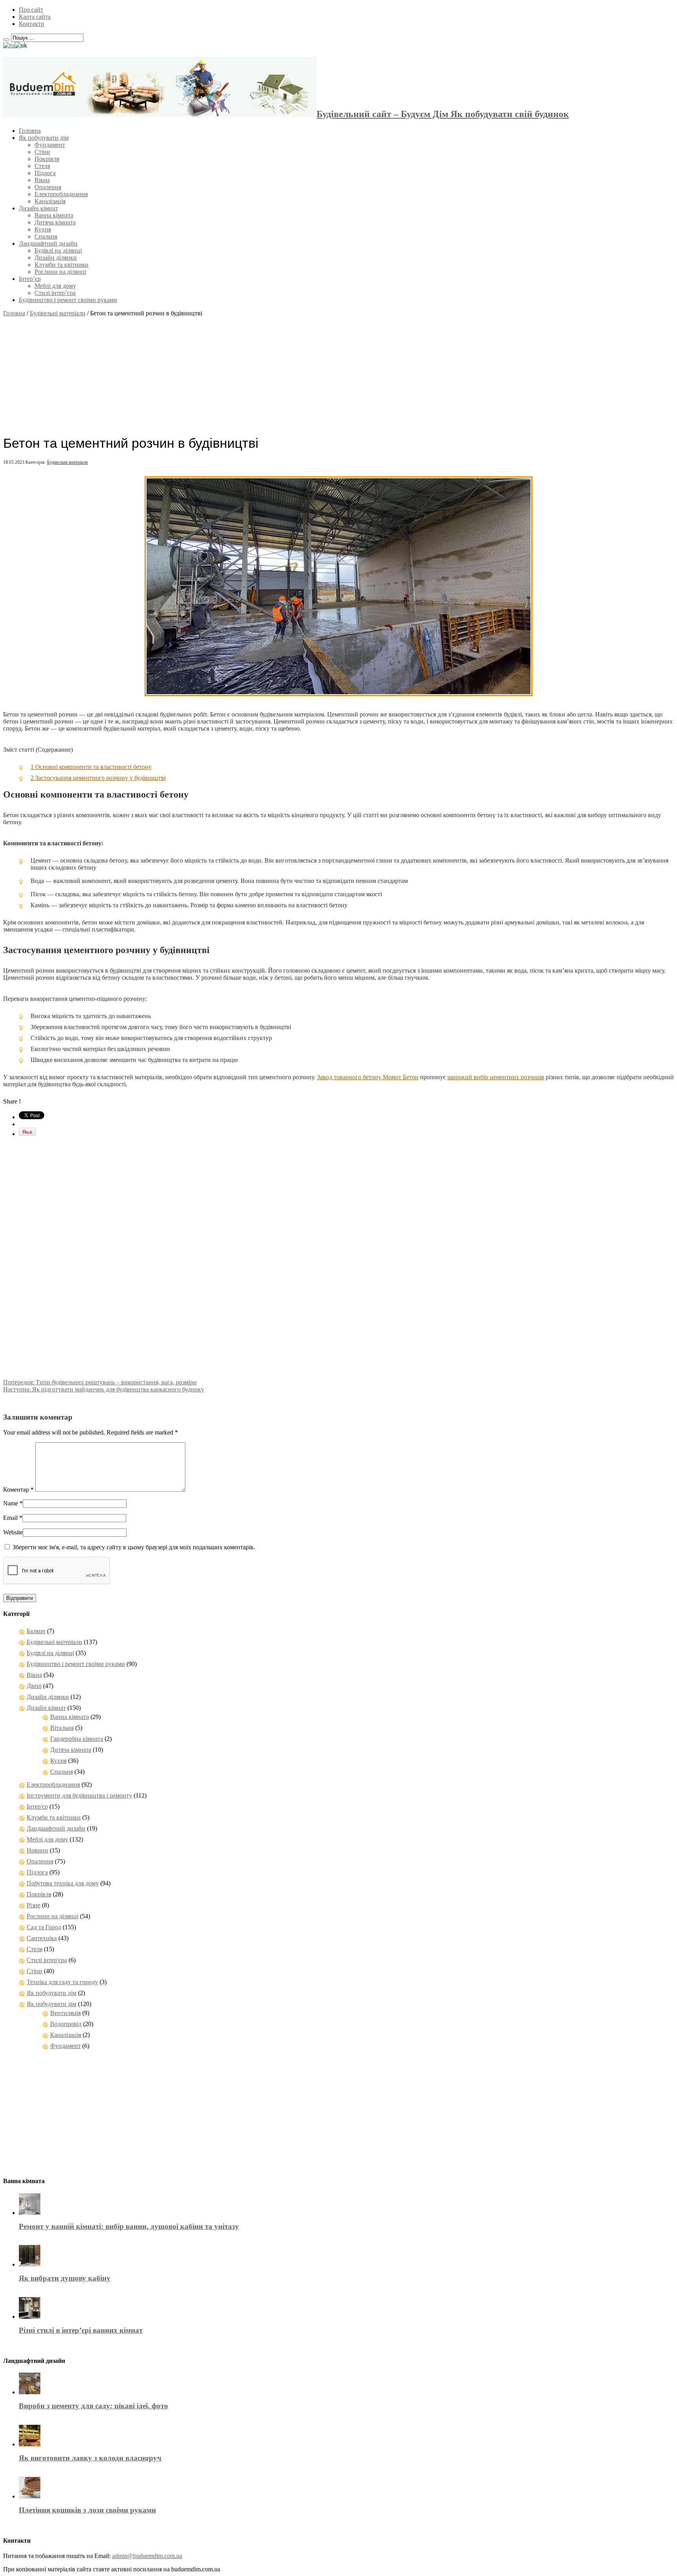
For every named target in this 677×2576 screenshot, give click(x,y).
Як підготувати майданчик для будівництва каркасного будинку (104, 1389)
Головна (30, 131)
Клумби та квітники (62, 265)
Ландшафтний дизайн (48, 243)
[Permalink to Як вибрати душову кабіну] (30, 2264)
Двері (34, 1686)
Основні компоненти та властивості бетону (91, 767)
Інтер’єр (30, 279)
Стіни (42, 152)
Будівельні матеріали (58, 313)
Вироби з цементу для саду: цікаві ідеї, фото (93, 2406)
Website (13, 1532)
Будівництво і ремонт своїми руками (68, 300)
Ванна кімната (54, 215)
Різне (33, 1905)
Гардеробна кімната (77, 1739)
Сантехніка (42, 1938)
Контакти (32, 24)
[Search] (6, 40)
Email (10, 1518)
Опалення (48, 187)
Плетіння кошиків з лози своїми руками (87, 2510)
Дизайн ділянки (56, 258)
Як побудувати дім (44, 138)
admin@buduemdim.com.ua (147, 2556)
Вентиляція (65, 2013)
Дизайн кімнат (38, 208)
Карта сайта (35, 17)
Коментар (18, 1490)
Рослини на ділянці (60, 272)
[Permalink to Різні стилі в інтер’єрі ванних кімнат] (30, 2316)
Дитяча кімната (55, 222)
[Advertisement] (338, 372)
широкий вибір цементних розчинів (496, 1077)
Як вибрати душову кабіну (65, 2278)
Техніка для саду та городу (62, 1982)
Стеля (42, 166)
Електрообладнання (61, 194)
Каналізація (50, 201)
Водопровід (66, 2024)
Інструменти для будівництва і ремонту (79, 1795)
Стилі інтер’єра (55, 293)
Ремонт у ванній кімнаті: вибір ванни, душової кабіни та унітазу (129, 2226)
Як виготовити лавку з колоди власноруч (90, 2458)
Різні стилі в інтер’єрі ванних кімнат (81, 2330)
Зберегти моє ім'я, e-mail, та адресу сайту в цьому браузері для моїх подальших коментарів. (134, 1547)
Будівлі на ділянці (58, 251)
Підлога (45, 173)
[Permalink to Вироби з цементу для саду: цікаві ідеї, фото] (30, 2392)
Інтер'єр (37, 1806)
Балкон (36, 1631)
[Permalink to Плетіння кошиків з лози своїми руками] (30, 2496)
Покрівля (47, 159)
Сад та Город (44, 1927)
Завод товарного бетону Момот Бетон (368, 1077)
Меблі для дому (55, 286)
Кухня (43, 229)
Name (11, 1503)
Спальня (46, 236)
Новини (37, 1850)
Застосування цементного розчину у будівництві (98, 778)
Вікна (42, 180)
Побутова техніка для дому (63, 1883)
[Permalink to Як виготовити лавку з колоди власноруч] (30, 2444)
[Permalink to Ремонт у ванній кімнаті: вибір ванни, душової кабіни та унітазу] (30, 2213)
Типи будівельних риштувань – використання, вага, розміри (100, 1382)
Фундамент (50, 145)
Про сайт (31, 10)
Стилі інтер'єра (47, 1960)
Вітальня (62, 1728)
